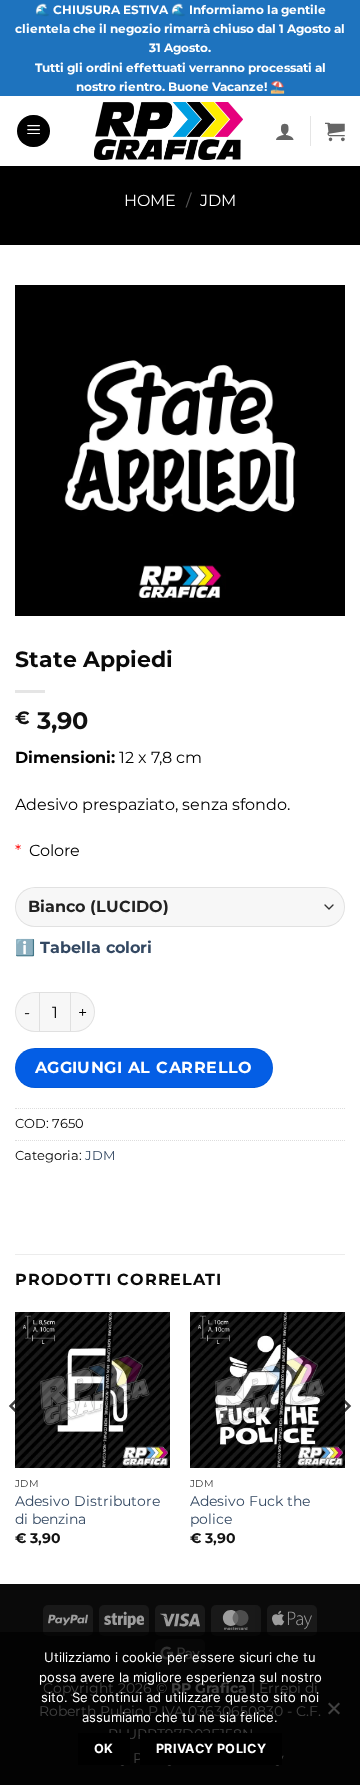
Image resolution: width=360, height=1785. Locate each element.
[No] (333, 1714)
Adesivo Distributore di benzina (87, 1510)
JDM (218, 200)
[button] (33, 131)
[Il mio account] (285, 131)
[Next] (344, 1446)
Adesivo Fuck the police (250, 1510)
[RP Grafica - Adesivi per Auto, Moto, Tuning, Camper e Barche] (168, 131)
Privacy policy (211, 1748)
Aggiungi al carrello (144, 1067)
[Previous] (16, 1446)
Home (150, 200)
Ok (104, 1748)
